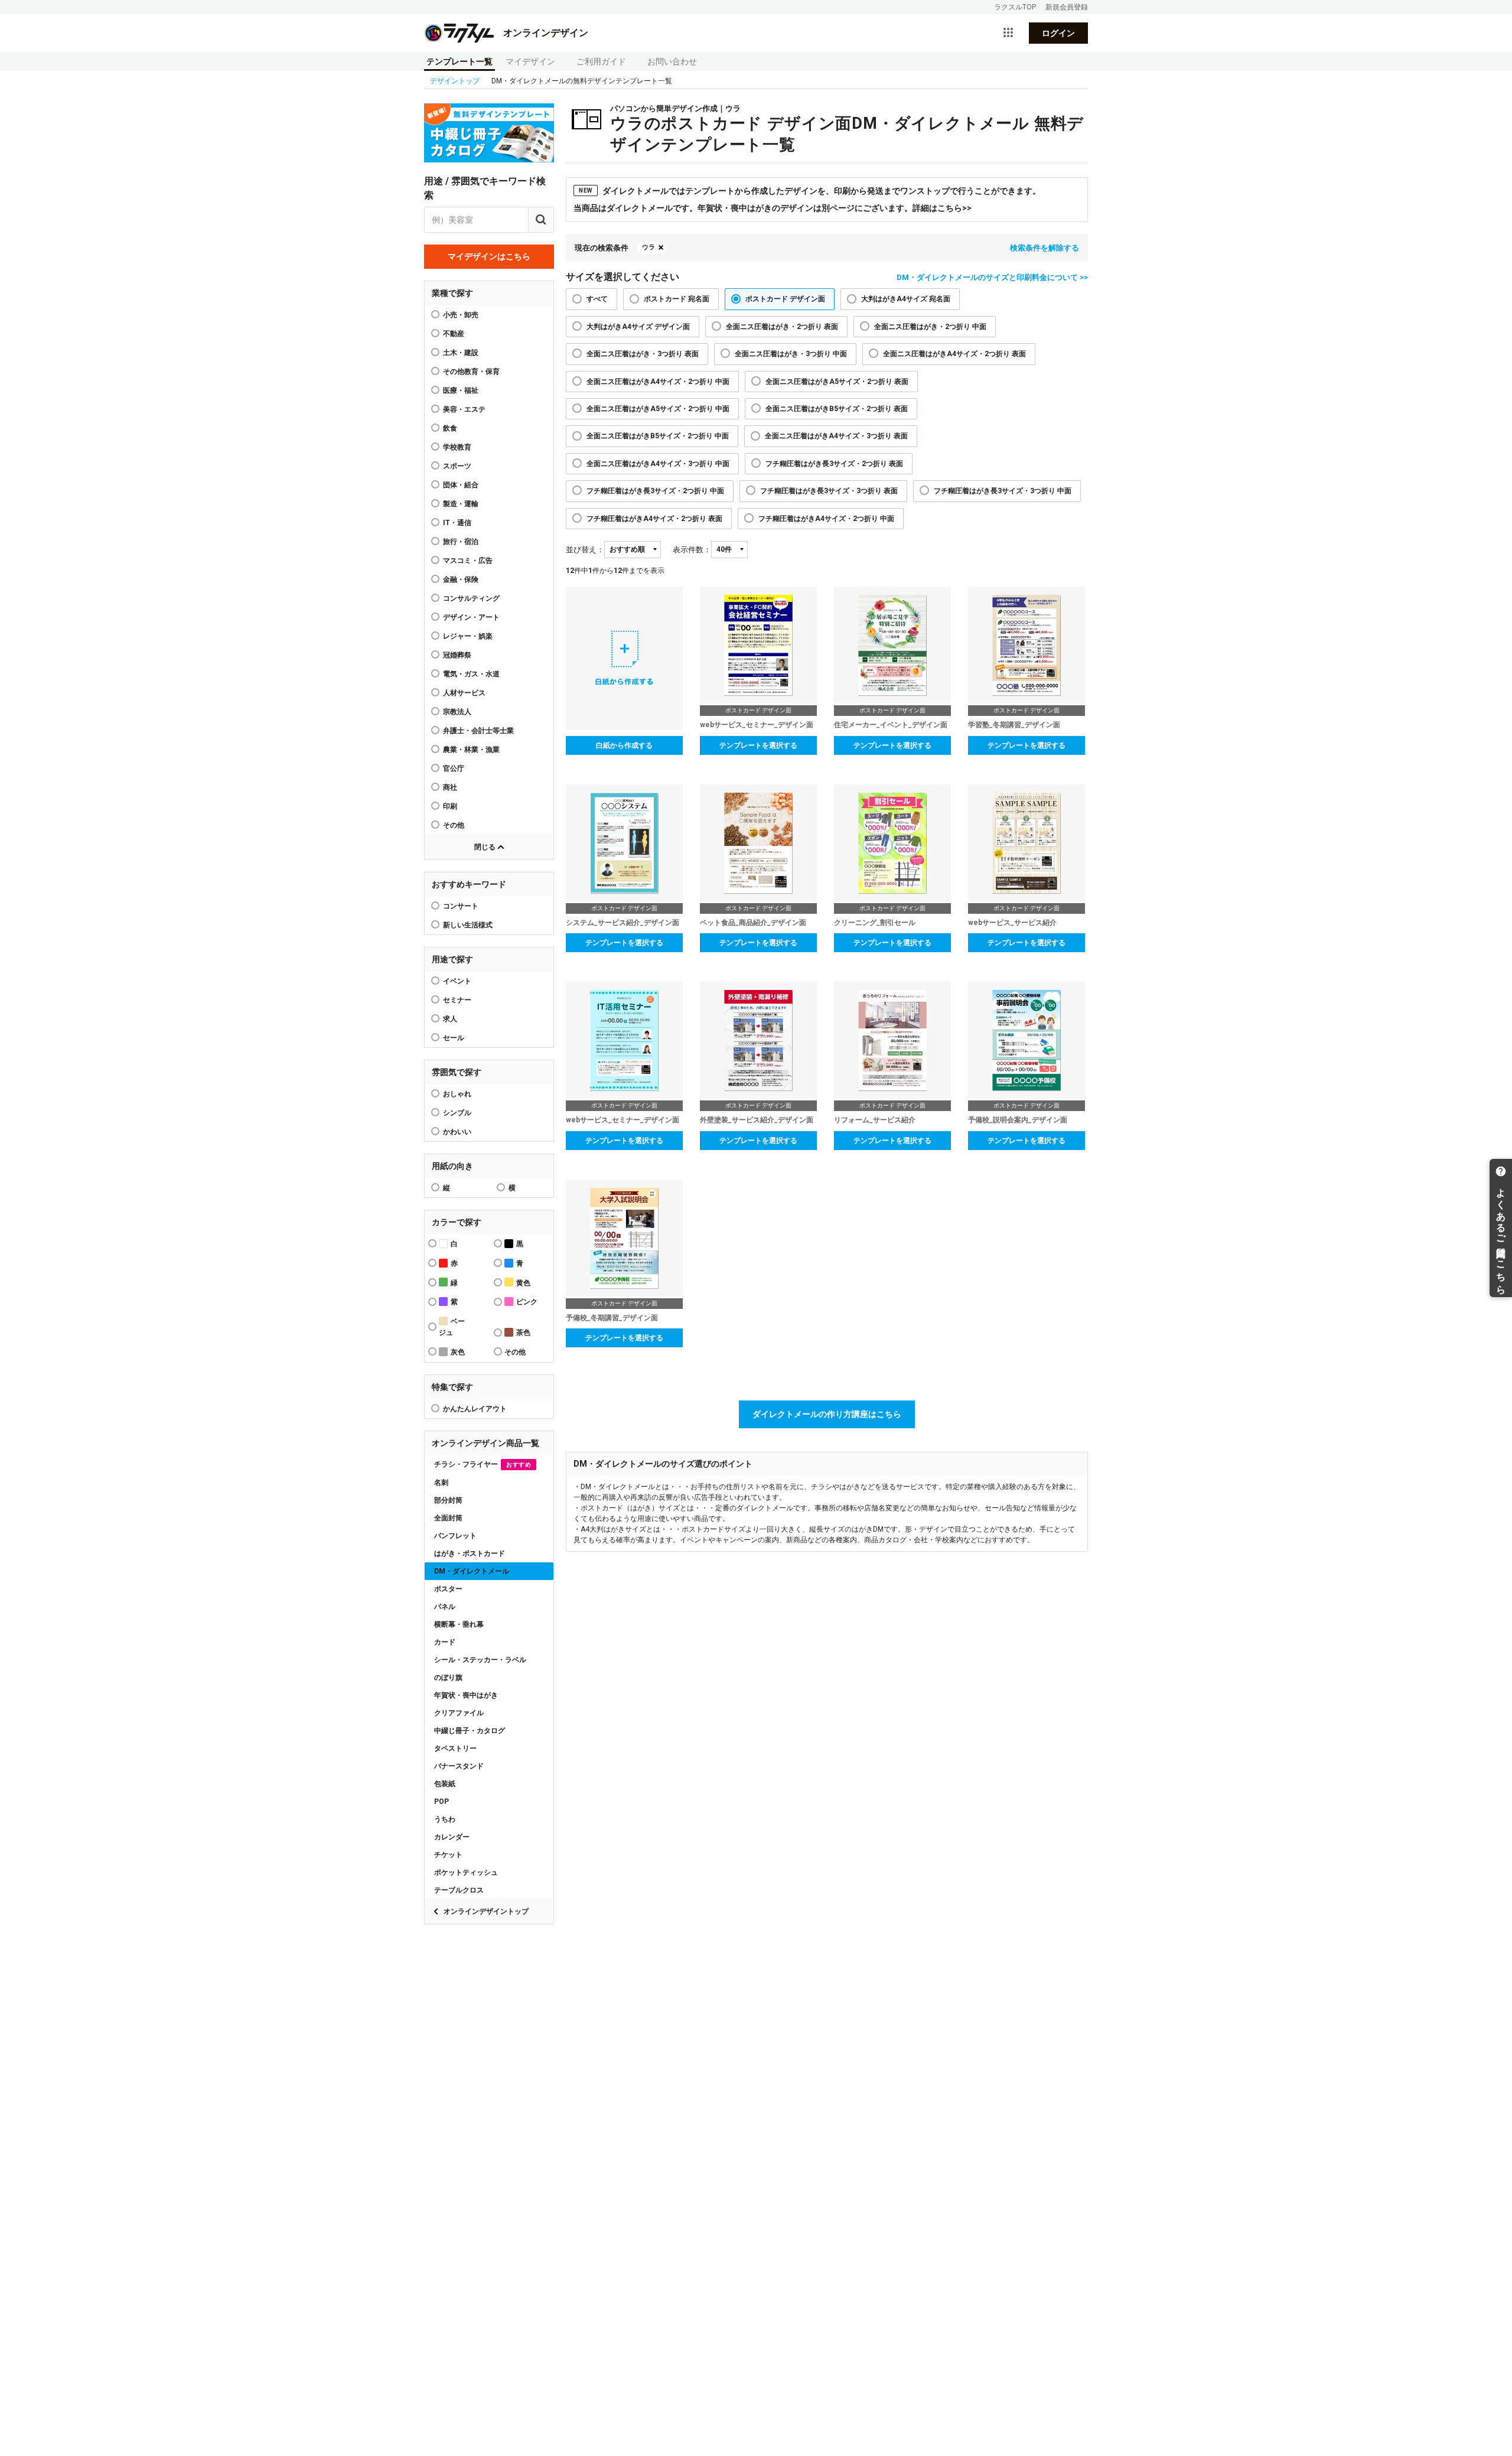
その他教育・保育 (471, 372)
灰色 (458, 1352)
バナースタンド (459, 1766)
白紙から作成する (624, 745)
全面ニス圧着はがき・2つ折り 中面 (930, 327)
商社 (450, 787)
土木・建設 (461, 353)
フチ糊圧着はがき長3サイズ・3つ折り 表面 (829, 491)
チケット (448, 1855)
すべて (597, 299)
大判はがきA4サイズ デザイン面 (638, 327)
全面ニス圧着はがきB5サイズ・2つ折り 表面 (837, 409)
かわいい (457, 1132)
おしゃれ (457, 1094)
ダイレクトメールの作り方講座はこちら (827, 1414)
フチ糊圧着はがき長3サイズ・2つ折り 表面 (834, 464)
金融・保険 (461, 579)
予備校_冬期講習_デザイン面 (612, 1318)
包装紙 (445, 1784)
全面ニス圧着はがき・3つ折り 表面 (643, 354)
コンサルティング (471, 598)
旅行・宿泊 (461, 542)
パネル (445, 1607)
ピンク (527, 1302)
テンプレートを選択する (758, 745)
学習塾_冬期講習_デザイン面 (1014, 725)
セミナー (457, 1000)
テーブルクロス (459, 1890)
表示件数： (692, 550)
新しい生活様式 (468, 925)
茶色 (523, 1333)
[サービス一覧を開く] (1008, 33)
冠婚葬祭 (457, 655)
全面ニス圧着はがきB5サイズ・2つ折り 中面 (658, 436)
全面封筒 (448, 1518)
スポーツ (457, 466)
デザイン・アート (471, 617)
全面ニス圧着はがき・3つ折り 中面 (791, 354)
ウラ (649, 247)
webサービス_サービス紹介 (1012, 923)
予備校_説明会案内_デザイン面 (1018, 1120)
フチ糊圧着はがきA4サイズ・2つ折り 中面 (826, 519)
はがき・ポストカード (470, 1553)
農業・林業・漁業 (471, 750)
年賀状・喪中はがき (466, 1695)
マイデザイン (530, 61)
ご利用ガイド (601, 61)
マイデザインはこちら (489, 256)
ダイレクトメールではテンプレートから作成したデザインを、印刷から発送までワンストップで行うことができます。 (810, 191)
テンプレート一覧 (460, 61)
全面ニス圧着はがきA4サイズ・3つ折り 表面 (836, 436)
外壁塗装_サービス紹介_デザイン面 (757, 1120)
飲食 (450, 428)
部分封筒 (448, 1500)
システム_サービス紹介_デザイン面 (623, 923)
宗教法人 (457, 712)
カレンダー (452, 1837)
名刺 (441, 1483)
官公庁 (454, 768)
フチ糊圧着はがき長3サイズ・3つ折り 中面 (1003, 491)
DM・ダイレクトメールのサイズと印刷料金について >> (992, 277)
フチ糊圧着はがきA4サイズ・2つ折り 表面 (654, 519)
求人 (450, 1019)
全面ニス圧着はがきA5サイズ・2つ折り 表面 (837, 382)
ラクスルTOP (1015, 7)
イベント (457, 981)
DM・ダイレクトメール (472, 1571)
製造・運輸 (461, 504)
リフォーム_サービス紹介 (875, 1120)
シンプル (457, 1113)
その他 (454, 825)
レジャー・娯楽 (468, 636)
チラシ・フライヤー (483, 1464)
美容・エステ (464, 409)
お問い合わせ (672, 61)
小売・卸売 (461, 315)
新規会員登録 (1067, 7)
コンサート (461, 906)
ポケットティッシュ (466, 1872)
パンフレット (455, 1536)
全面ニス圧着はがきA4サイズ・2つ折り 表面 (954, 354)
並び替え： (585, 550)
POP (441, 1802)
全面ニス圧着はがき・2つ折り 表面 (782, 327)
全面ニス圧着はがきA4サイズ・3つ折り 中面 (658, 464)
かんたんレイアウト (475, 1409)
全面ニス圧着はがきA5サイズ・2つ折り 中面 (658, 409)
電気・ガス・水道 (471, 674)
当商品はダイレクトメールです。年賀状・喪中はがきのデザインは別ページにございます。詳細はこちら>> (773, 208)
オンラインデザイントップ (486, 1911)
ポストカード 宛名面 (677, 299)
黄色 (523, 1283)
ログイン (1058, 33)
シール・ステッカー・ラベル (480, 1660)
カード (445, 1642)
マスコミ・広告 (468, 561)
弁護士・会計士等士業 (478, 731)
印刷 (450, 806)
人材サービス (464, 693)
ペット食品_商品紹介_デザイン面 (753, 923)
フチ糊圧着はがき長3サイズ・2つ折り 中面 (655, 491)
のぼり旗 (448, 1677)
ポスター (448, 1589)
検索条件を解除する (1045, 248)
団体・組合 (461, 485)
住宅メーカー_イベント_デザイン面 (891, 725)
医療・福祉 (461, 390)
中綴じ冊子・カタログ (470, 1731)
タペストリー (455, 1748)
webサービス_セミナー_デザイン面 (757, 725)
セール (454, 1038)
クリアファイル (459, 1713)
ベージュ (452, 1327)
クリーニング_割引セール (875, 923)
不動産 (454, 334)
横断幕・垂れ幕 (459, 1624)
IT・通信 (457, 523)
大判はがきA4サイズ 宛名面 (906, 299)
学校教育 (457, 447)
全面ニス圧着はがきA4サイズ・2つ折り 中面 (658, 382)
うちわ (445, 1819)
